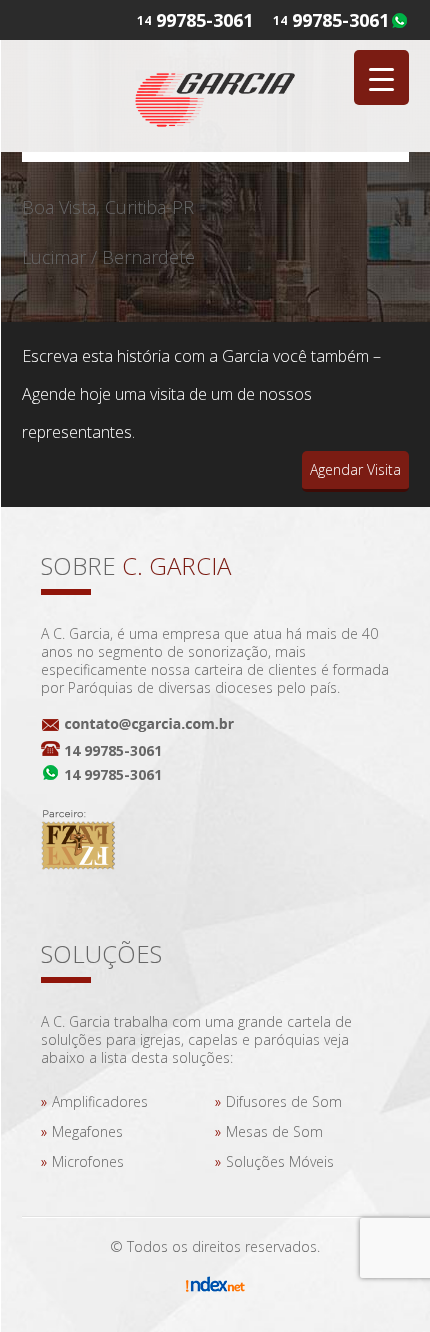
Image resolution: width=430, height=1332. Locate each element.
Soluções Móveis (280, 1161)
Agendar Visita (355, 469)
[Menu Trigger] (381, 77)
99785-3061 (340, 20)
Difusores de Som (284, 1101)
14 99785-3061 (113, 750)
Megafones (87, 1131)
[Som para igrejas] (215, 96)
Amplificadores (100, 1101)
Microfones (88, 1161)
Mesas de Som (274, 1131)
